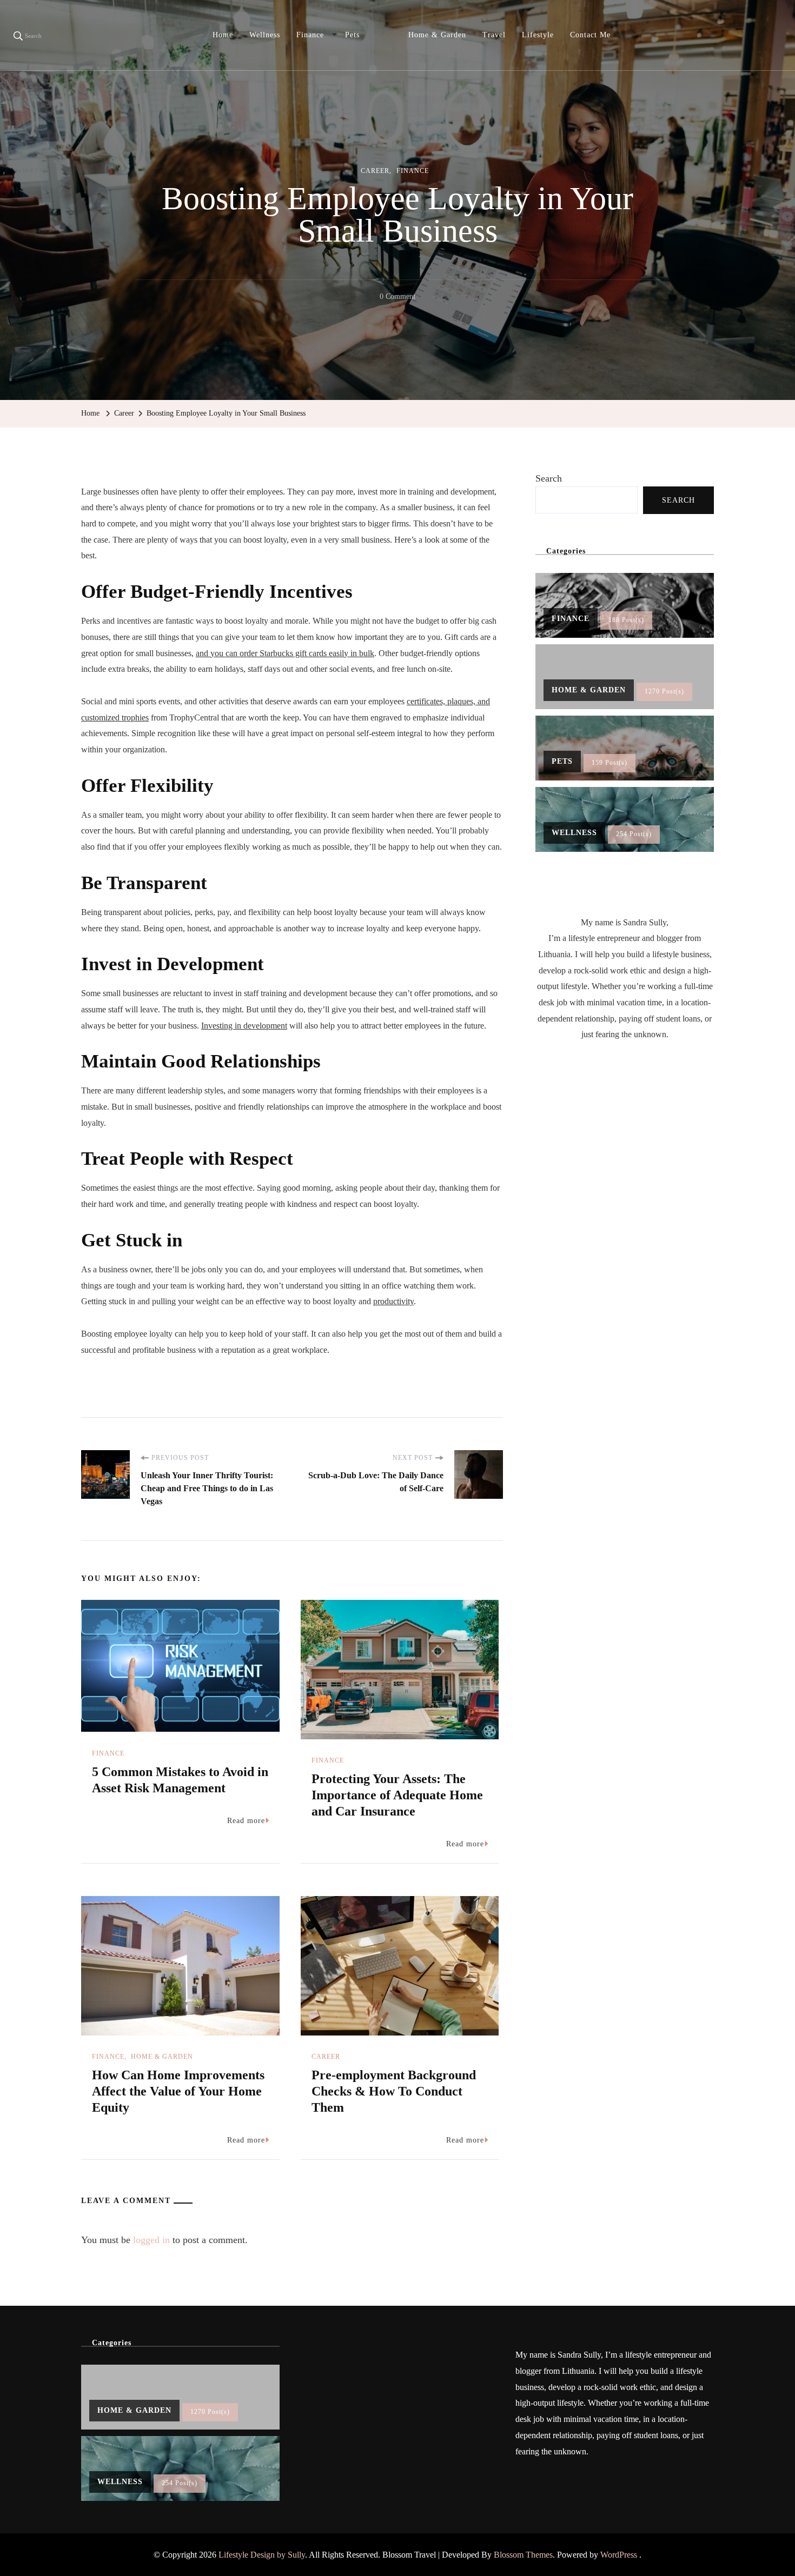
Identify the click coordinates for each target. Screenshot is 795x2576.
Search (549, 478)
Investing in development (244, 1026)
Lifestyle (538, 35)
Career (375, 171)
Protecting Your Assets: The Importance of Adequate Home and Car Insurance (397, 1795)
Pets (352, 35)
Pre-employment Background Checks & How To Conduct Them (394, 2091)
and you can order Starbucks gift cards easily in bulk (285, 653)
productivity (393, 1301)
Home (223, 35)
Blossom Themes (523, 2555)
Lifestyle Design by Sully (262, 2555)
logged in (151, 2240)
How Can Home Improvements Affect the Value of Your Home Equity (178, 2091)
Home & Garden (437, 35)
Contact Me (590, 35)
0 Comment (398, 298)
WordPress (619, 2555)
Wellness (265, 35)
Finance (310, 35)
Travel (494, 35)
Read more (246, 1821)
